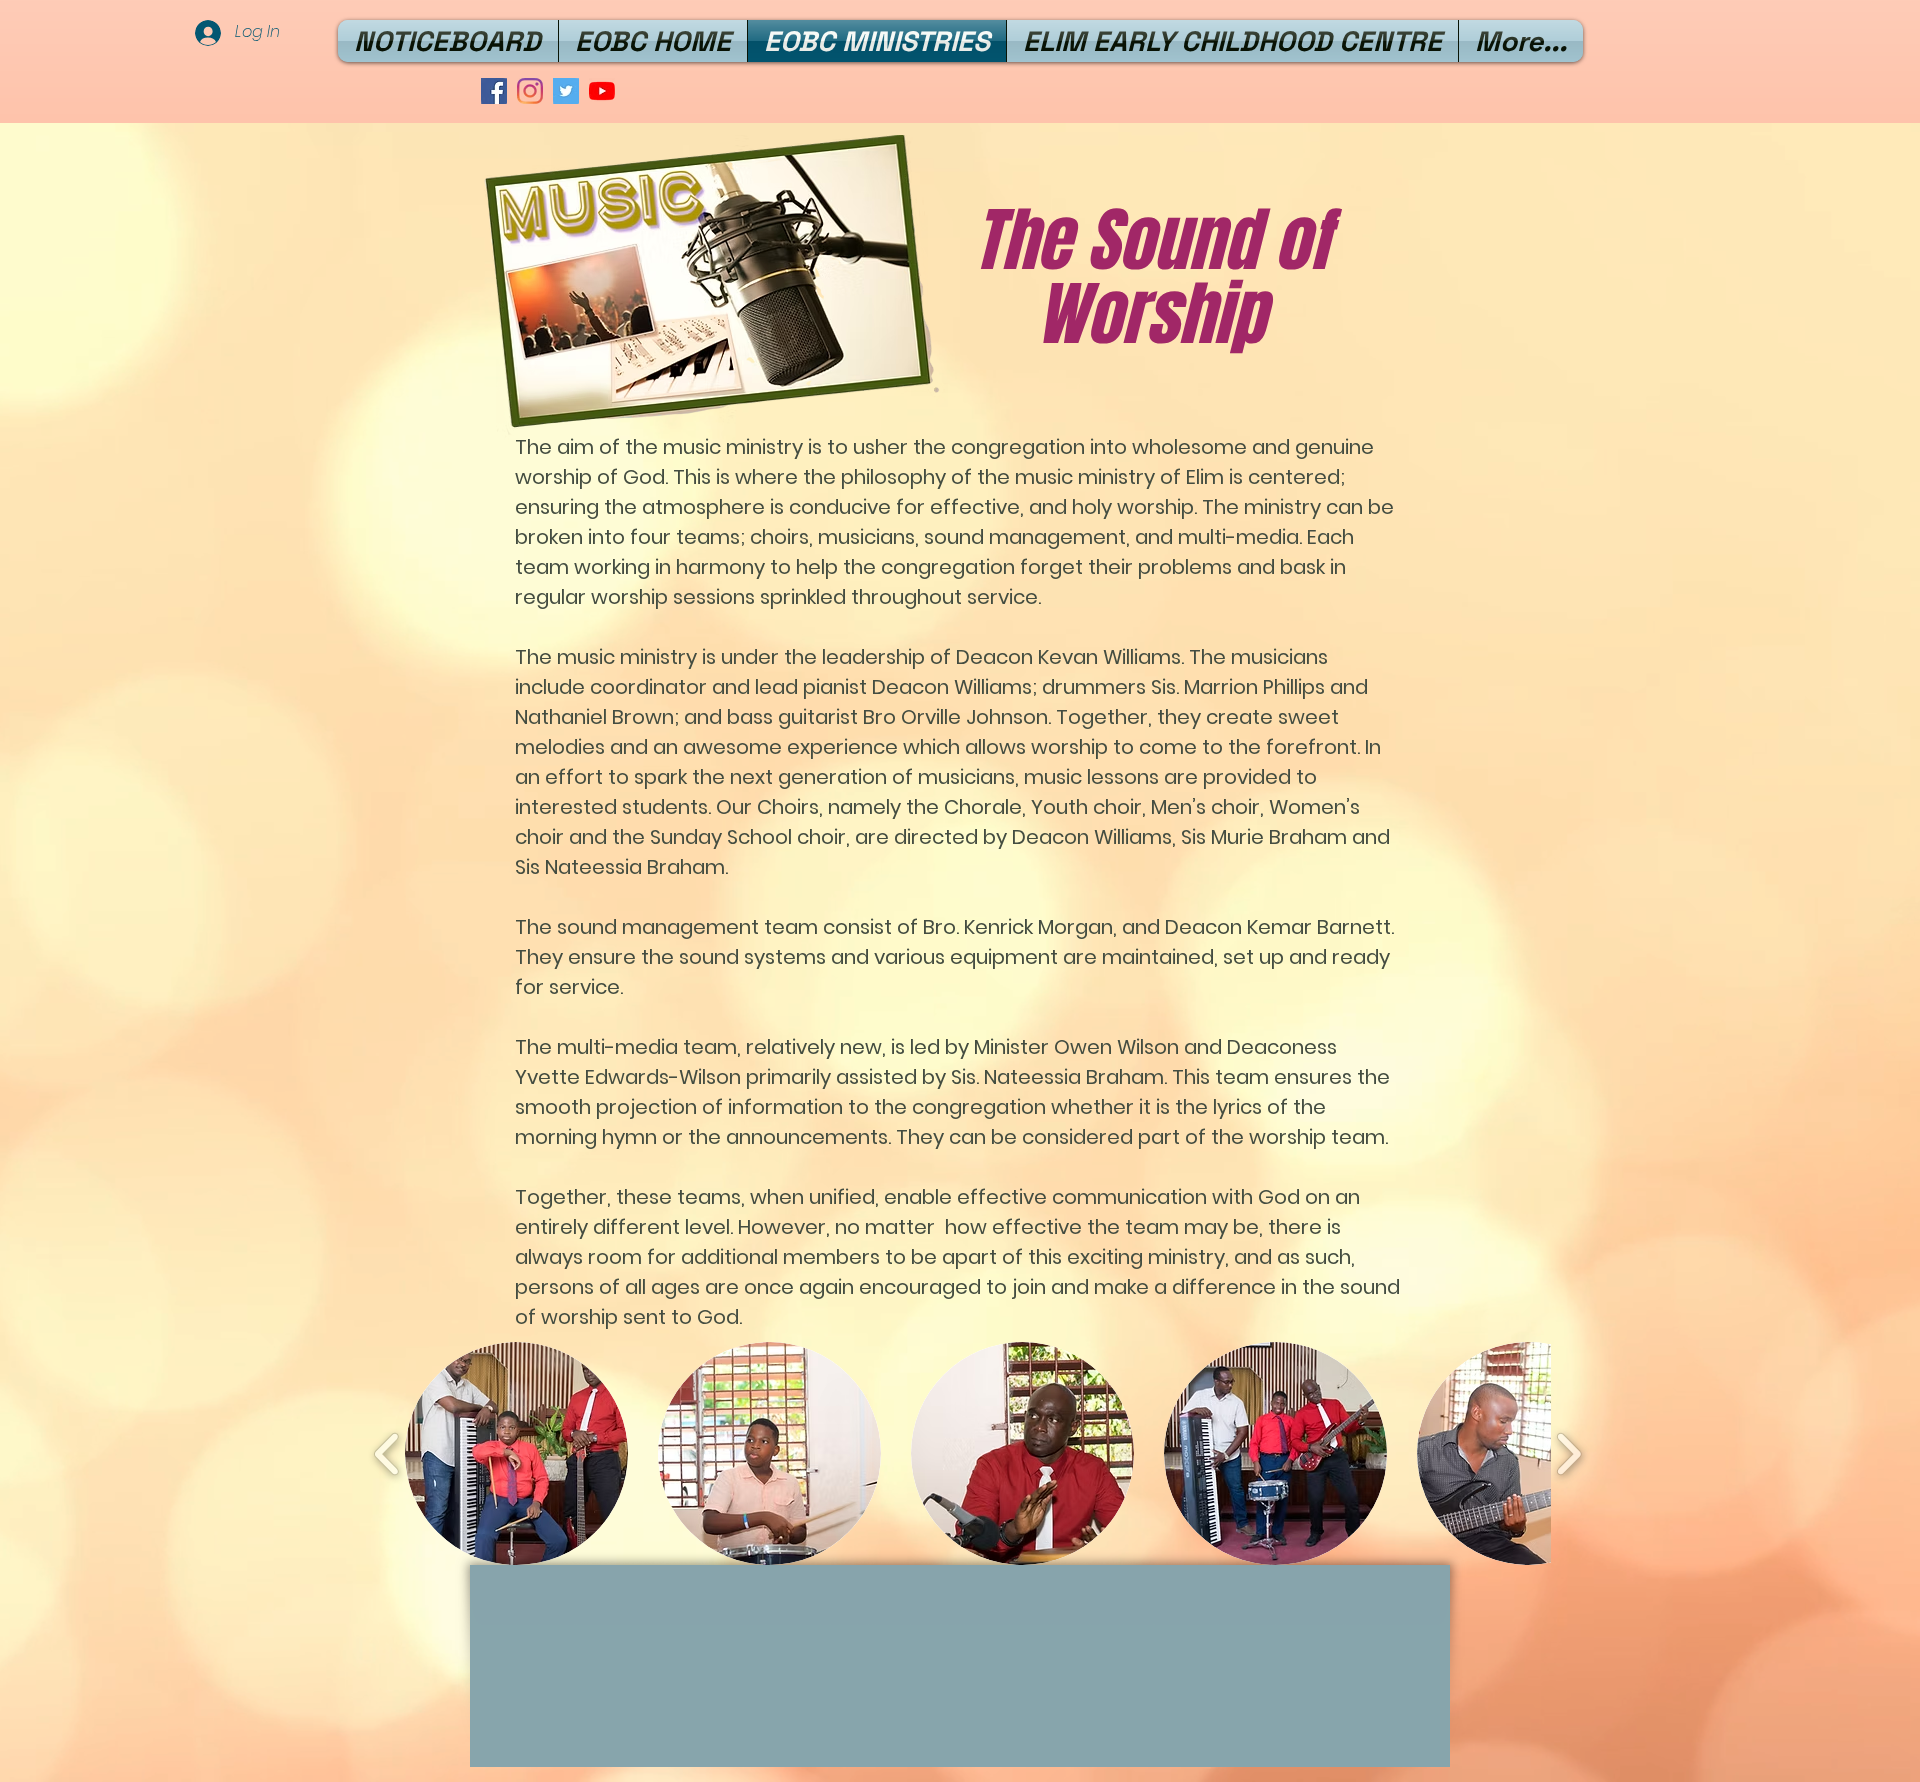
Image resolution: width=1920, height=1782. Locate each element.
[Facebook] (494, 91)
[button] (516, 1453)
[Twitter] (566, 91)
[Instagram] (530, 91)
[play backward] (387, 1454)
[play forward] (1568, 1454)
